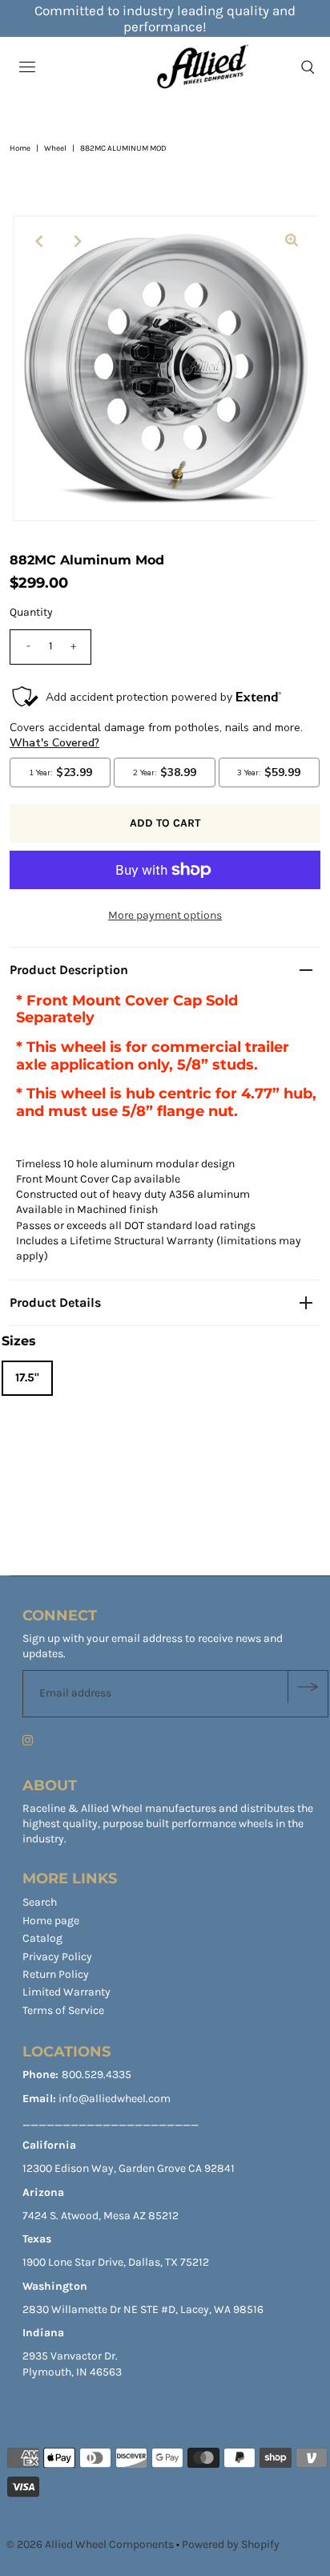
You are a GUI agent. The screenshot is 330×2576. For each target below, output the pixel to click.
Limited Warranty (66, 1992)
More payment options (165, 915)
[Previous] (38, 241)
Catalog (42, 1938)
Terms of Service (63, 2010)
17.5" (27, 1377)
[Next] (78, 241)
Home (20, 148)
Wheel (55, 148)
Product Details (55, 1302)
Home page (51, 1921)
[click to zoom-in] (292, 241)
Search (40, 1902)
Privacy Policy (57, 1957)
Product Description (69, 970)
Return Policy (56, 1974)
